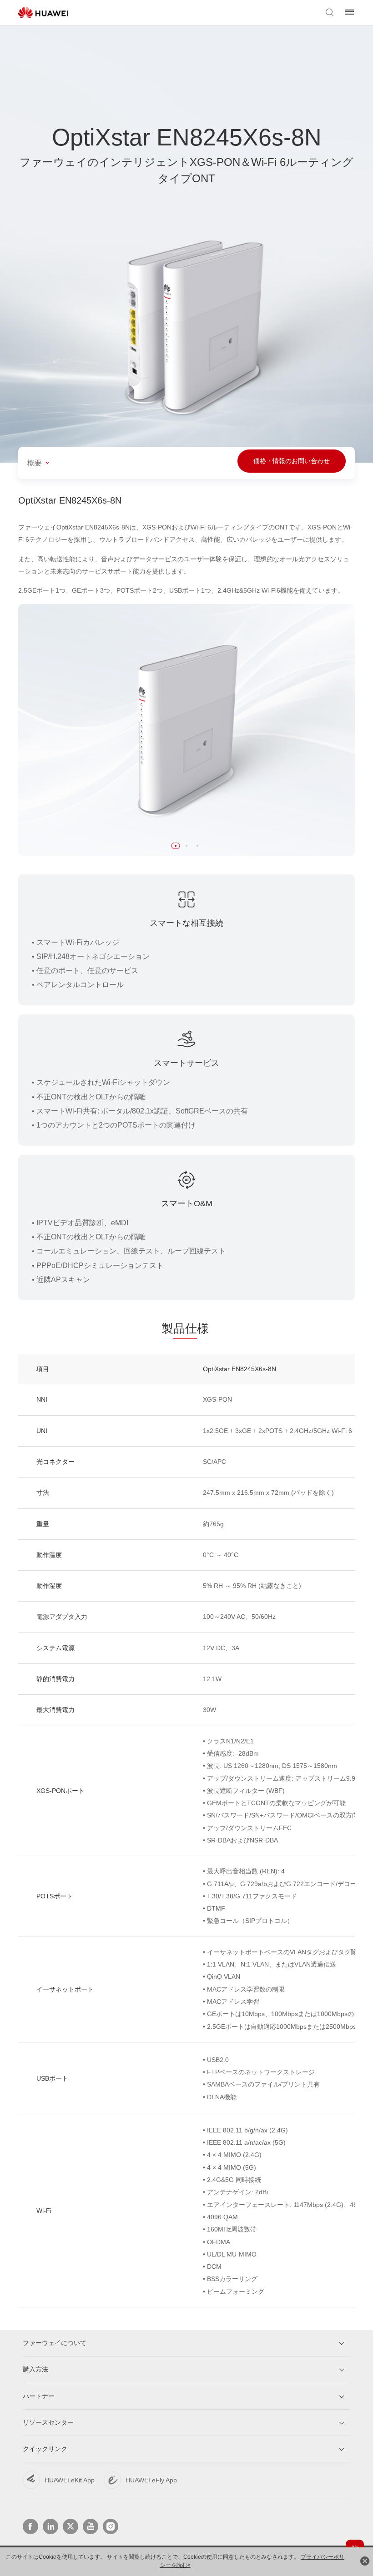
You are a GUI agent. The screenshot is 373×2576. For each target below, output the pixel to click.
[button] (176, 846)
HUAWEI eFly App (151, 2480)
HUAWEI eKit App (70, 2480)
